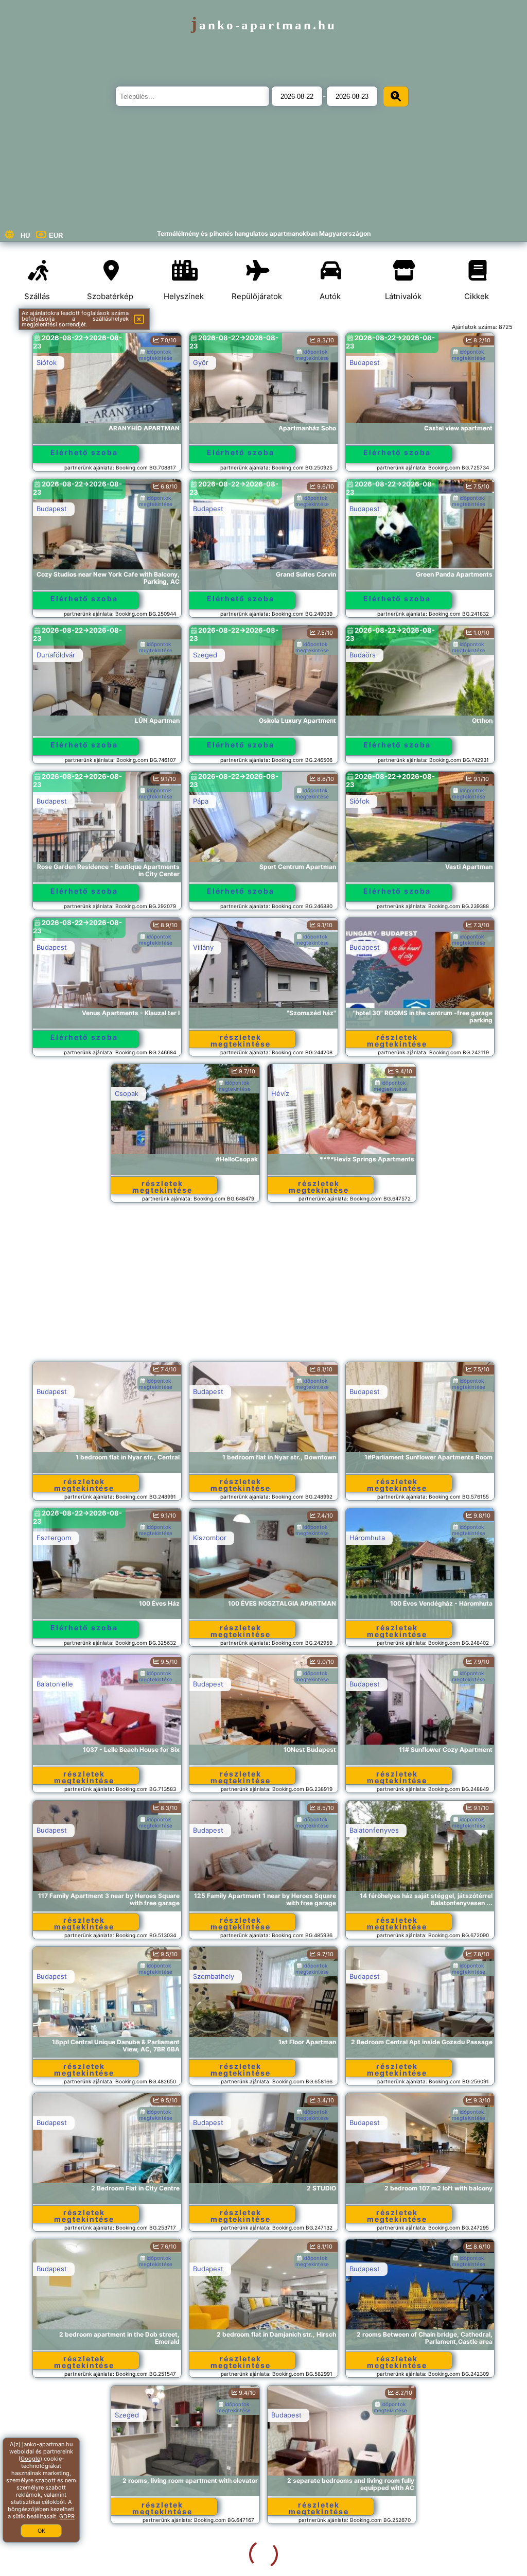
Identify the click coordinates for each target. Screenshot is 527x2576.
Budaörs (363, 655)
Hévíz (280, 1093)
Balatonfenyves (374, 1830)
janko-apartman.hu (264, 25)
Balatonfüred (57, 2561)
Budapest (365, 362)
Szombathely (214, 1976)
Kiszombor (210, 1538)
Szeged (205, 655)
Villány (203, 947)
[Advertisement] (264, 1287)
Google (30, 2459)
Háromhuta (367, 1538)
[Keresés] (396, 97)
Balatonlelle (55, 1684)
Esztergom (54, 1538)
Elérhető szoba (84, 452)
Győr (201, 362)
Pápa (201, 801)
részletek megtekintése (241, 1040)
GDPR (67, 2516)
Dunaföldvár (56, 655)
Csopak (127, 1093)
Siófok (47, 362)
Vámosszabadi (372, 2561)
